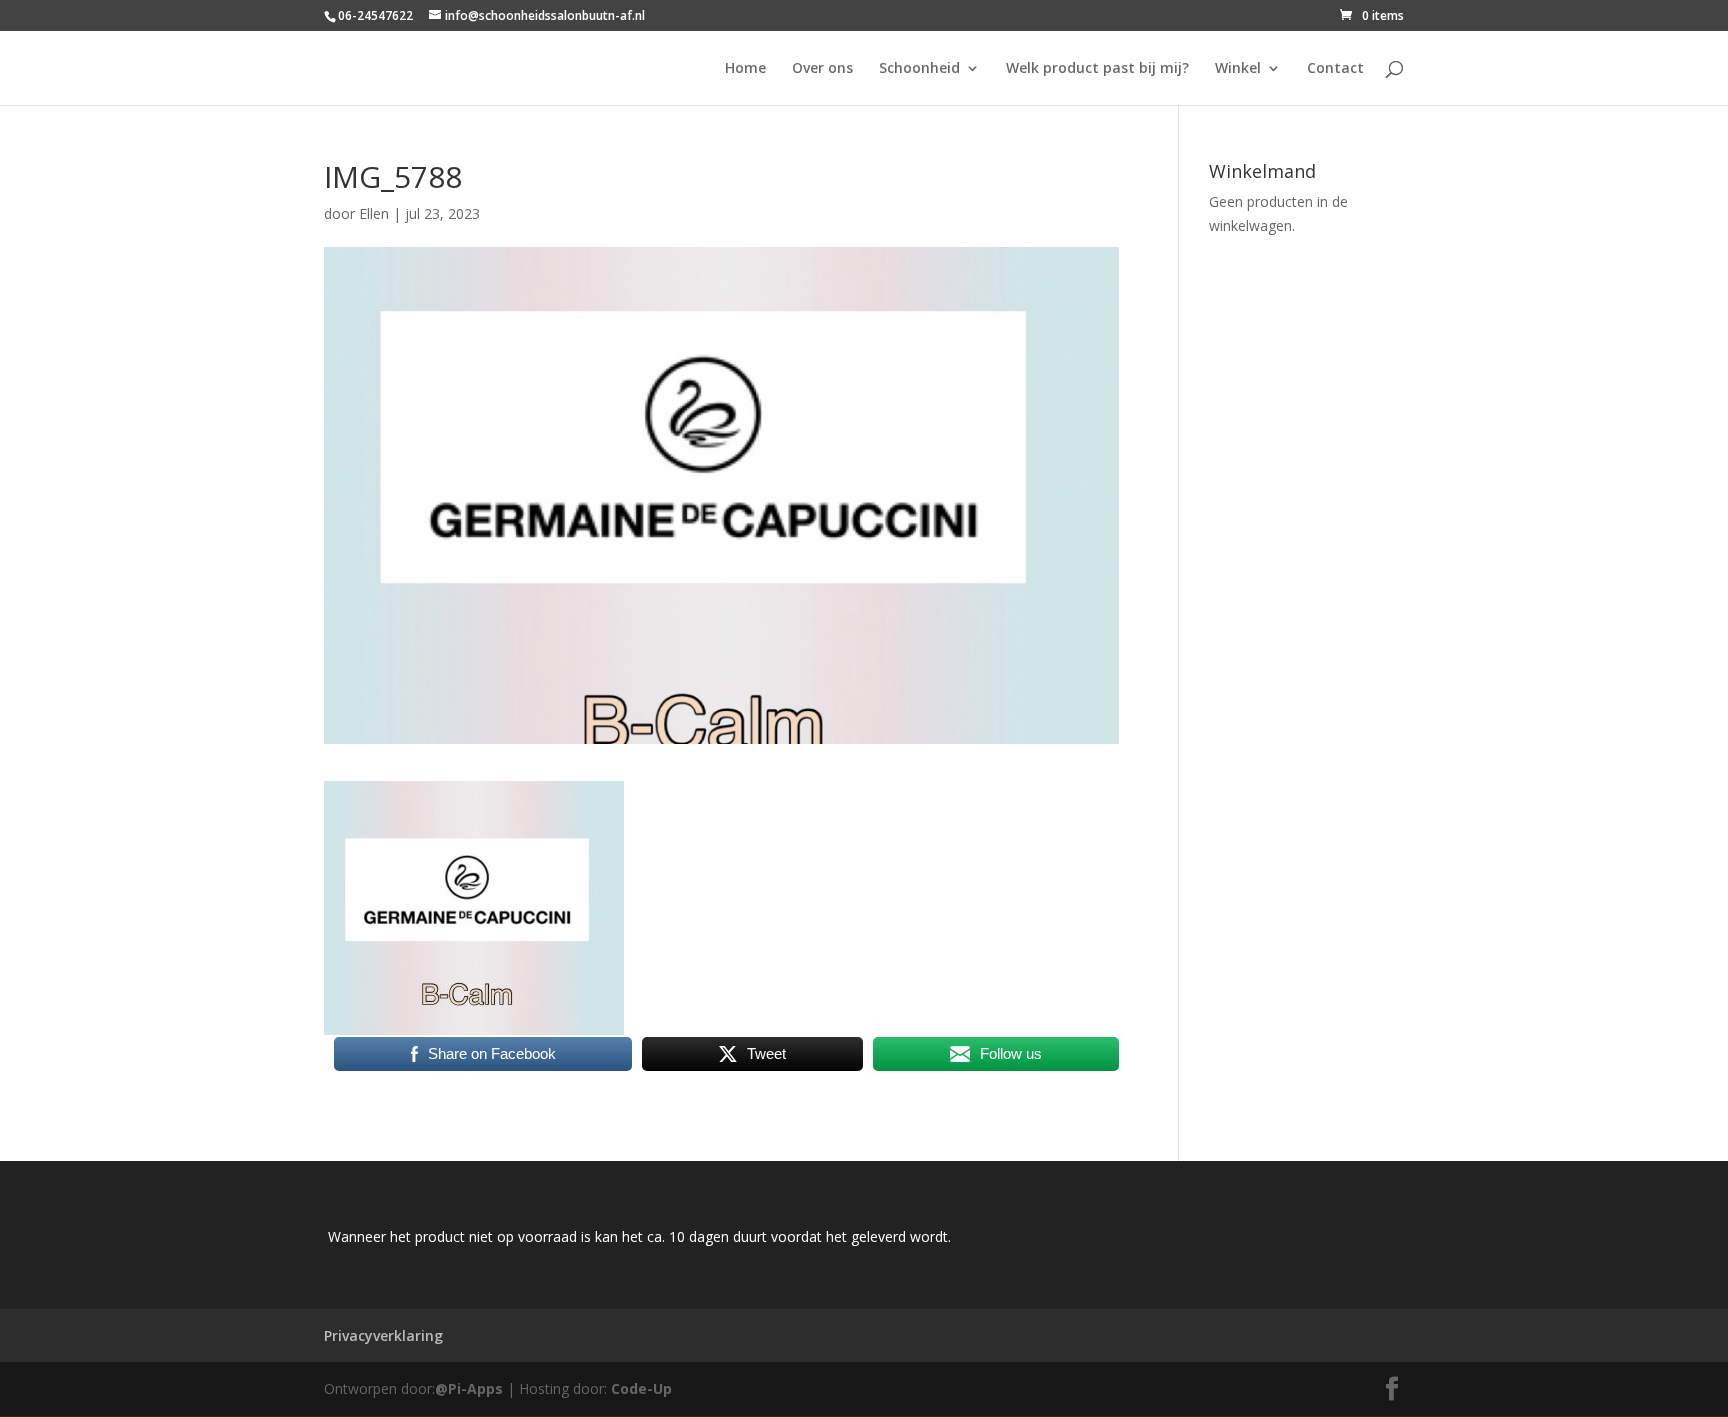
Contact (1335, 69)
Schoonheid (919, 69)
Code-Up (641, 1388)
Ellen (374, 213)
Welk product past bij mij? (1097, 69)
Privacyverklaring (383, 1335)
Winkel (1238, 69)
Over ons (822, 69)
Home (745, 69)
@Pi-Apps (469, 1388)
